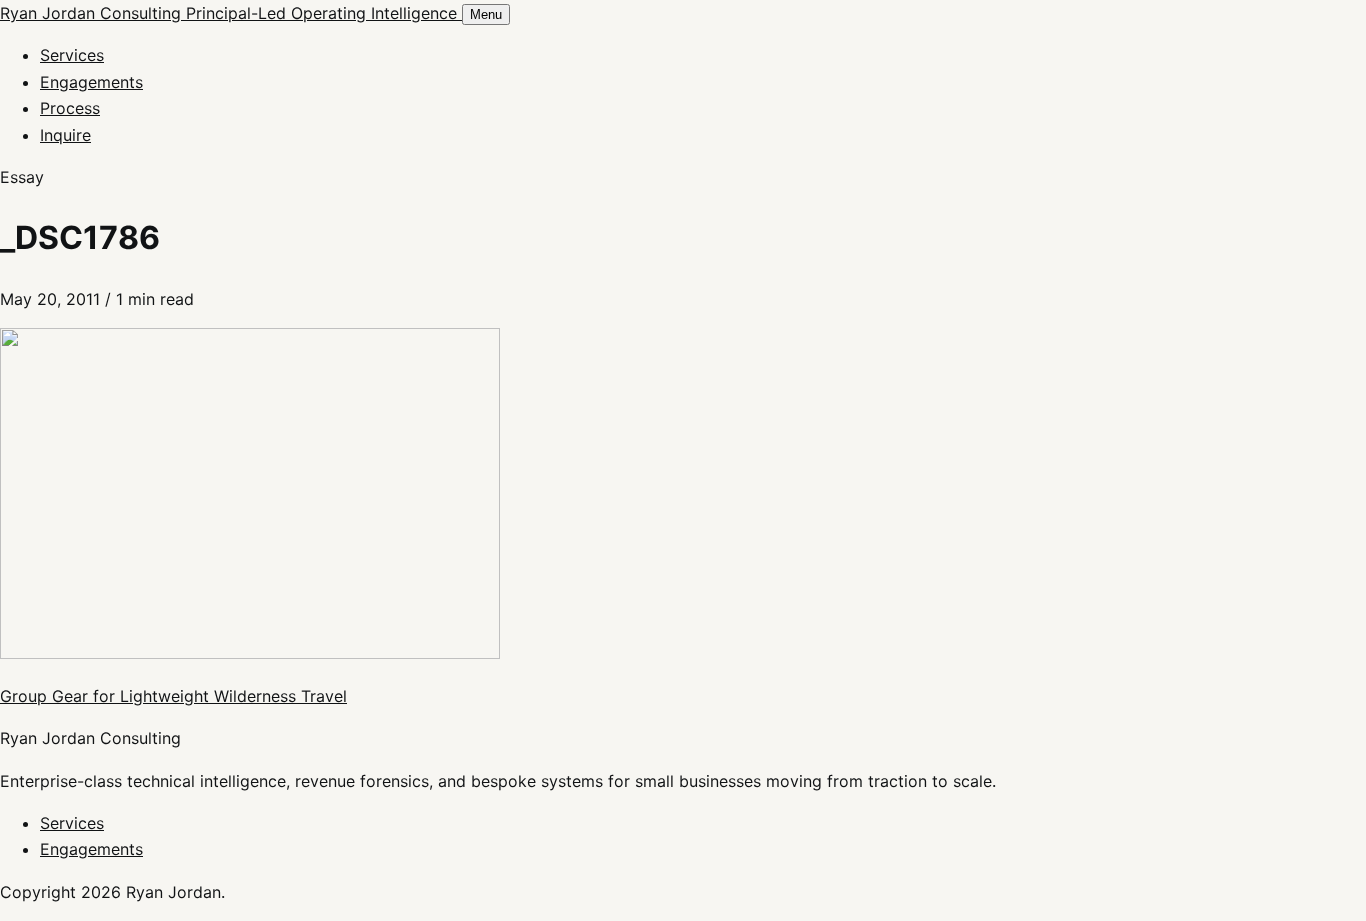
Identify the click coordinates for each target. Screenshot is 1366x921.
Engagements (91, 82)
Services (72, 55)
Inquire (65, 135)
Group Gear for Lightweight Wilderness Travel (173, 696)
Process (70, 108)
